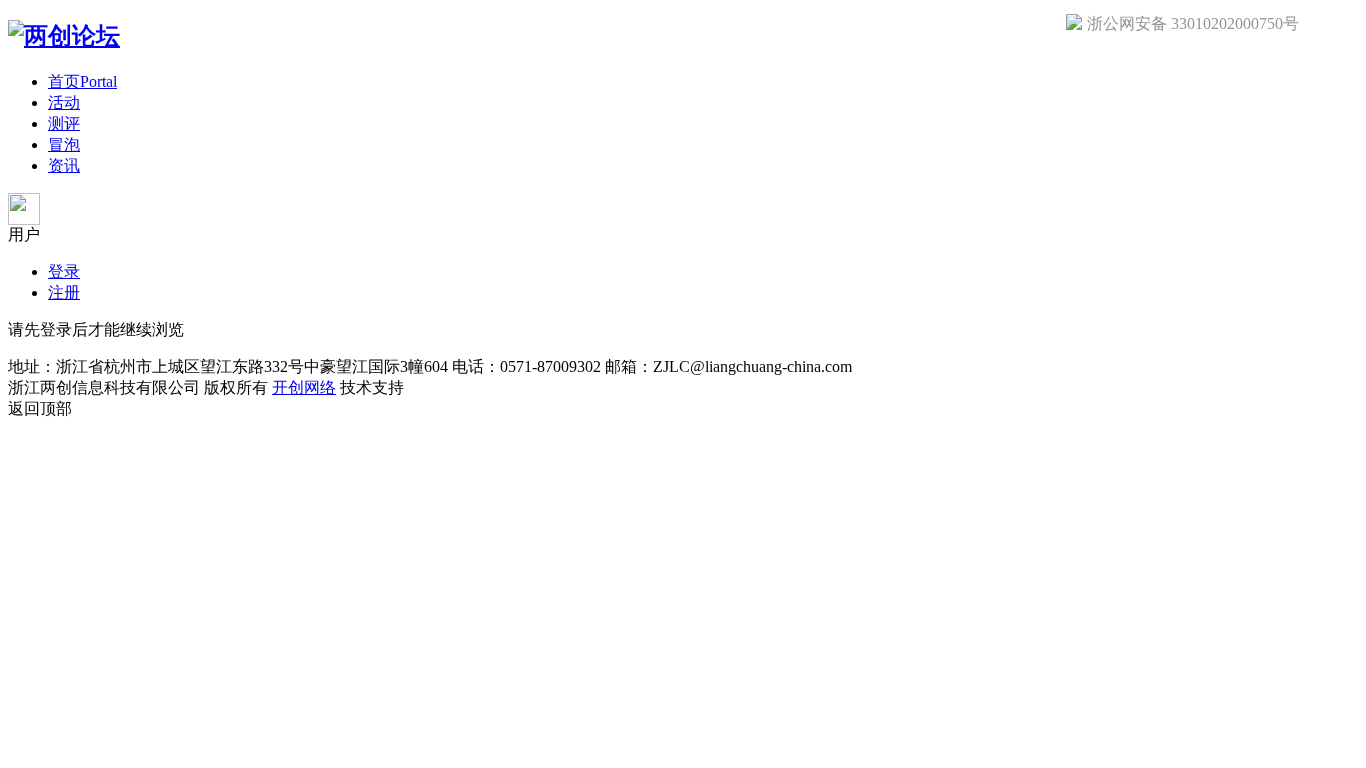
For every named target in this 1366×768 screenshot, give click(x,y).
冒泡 (64, 144)
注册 (64, 292)
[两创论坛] (64, 36)
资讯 (64, 165)
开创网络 (304, 387)
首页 (82, 81)
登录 (64, 271)
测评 (64, 123)
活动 (64, 102)
